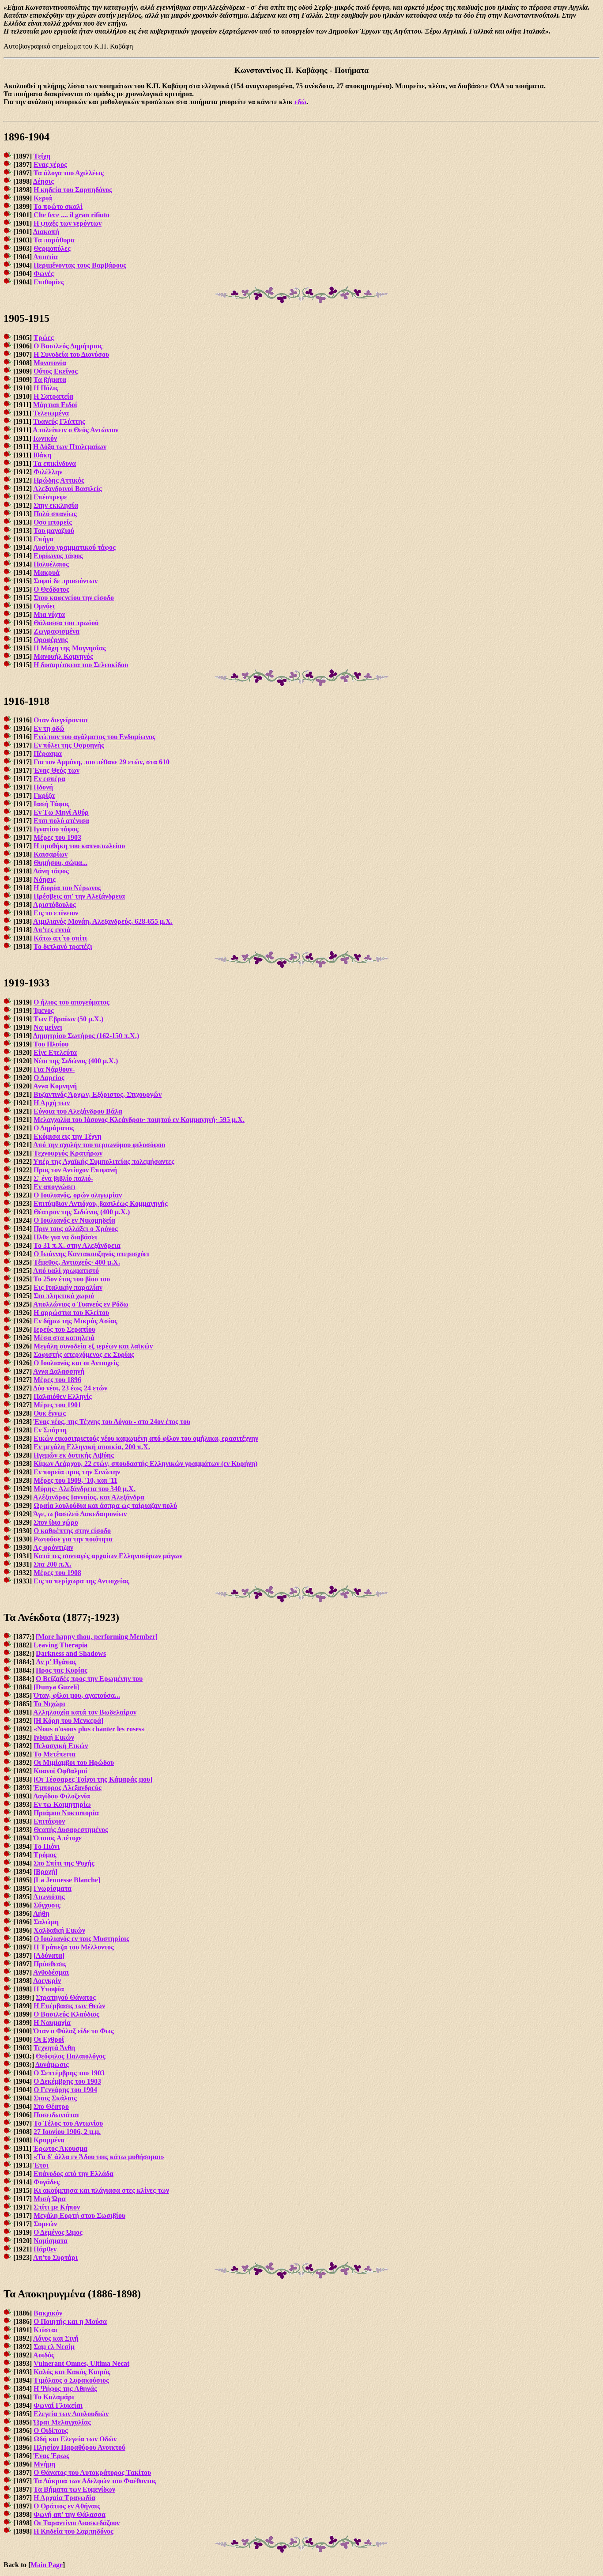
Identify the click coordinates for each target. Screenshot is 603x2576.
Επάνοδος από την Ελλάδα (73, 2174)
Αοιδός (44, 2355)
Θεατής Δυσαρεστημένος (71, 1830)
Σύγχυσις (47, 1905)
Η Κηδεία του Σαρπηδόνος (73, 2531)
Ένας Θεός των (57, 770)
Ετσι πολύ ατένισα (61, 821)
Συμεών (45, 2224)
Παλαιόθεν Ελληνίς (63, 1396)
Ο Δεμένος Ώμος (58, 2232)
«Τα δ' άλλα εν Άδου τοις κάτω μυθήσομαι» (99, 2157)
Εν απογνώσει (55, 1187)
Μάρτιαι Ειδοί (55, 405)
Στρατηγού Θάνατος (66, 1997)
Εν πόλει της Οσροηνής (69, 745)
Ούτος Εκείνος (56, 371)
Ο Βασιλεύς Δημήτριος (68, 346)
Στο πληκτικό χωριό (64, 1296)
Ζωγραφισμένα (57, 631)
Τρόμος (45, 1855)
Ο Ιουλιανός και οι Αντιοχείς (76, 1363)
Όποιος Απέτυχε (58, 1838)
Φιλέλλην (48, 472)
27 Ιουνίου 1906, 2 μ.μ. (67, 2132)
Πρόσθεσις (50, 1964)
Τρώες (44, 338)
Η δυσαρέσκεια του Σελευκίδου (81, 665)
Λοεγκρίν (47, 1981)
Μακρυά (47, 572)
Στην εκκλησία (56, 505)
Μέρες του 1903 (57, 837)
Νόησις (45, 879)
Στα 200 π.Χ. (53, 1564)
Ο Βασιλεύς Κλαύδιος (66, 2014)
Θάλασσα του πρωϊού (66, 623)
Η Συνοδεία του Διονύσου (71, 354)
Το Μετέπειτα (55, 1754)
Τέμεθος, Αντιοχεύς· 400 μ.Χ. (77, 1262)
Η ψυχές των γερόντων (68, 223)
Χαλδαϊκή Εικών (59, 1930)
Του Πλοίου (51, 1044)
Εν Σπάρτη (50, 1430)
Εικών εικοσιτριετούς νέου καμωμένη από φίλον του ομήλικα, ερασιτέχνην (146, 1438)
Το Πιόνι (47, 1846)
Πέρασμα (48, 754)
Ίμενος (44, 1010)
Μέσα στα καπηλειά (64, 1338)
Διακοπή (46, 232)
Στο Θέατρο (51, 2106)
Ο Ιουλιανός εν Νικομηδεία (74, 1220)
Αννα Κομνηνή (55, 1086)
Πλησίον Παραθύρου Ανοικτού (79, 2447)
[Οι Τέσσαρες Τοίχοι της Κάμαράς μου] (93, 1779)
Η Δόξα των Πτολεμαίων (70, 447)
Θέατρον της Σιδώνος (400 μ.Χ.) (82, 1212)
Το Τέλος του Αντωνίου (68, 2123)
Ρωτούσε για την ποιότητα (73, 1539)
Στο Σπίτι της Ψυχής (64, 1863)
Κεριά (43, 198)
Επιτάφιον (49, 1821)
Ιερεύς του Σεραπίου (64, 1329)
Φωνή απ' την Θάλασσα (70, 2514)
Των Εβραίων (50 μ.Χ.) (68, 1019)
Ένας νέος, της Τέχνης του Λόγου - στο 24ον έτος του (112, 1422)
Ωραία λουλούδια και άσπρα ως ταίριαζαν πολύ (105, 1505)
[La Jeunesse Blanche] (67, 1880)
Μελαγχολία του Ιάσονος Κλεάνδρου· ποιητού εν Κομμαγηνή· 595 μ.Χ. (139, 1120)
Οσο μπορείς (53, 522)
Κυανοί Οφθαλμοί (60, 1771)
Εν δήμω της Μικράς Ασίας (75, 1321)
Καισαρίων (51, 854)
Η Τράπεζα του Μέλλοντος (74, 1947)
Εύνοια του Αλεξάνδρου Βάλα (78, 1111)
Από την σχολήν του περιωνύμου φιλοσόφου (99, 1145)
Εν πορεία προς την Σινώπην (77, 1472)
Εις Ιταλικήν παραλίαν (68, 1287)
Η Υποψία (49, 1989)
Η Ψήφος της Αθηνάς (65, 2389)
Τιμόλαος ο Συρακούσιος (71, 2380)
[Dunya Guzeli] (56, 1687)
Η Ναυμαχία (52, 2023)
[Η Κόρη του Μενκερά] (68, 1720)
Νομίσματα (51, 2241)
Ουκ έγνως (50, 1413)
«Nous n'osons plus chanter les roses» (89, 1729)
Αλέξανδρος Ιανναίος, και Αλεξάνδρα (89, 1497)
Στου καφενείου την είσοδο (74, 598)
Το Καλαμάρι (54, 2397)
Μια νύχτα (49, 614)
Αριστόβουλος (55, 905)
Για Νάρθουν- (54, 1069)
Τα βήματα (50, 380)
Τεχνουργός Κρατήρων (68, 1153)
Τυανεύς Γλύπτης (59, 421)
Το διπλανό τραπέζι (63, 946)
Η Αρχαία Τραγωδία (64, 2498)
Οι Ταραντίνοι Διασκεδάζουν (77, 2523)
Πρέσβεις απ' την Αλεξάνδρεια (79, 896)
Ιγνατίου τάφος (56, 829)
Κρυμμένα (49, 2140)
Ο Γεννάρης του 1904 (65, 2090)
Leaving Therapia (60, 1645)
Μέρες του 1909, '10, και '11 (75, 1480)
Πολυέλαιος (51, 564)
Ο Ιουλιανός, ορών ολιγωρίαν (78, 1195)
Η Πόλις (46, 388)
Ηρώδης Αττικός (59, 480)
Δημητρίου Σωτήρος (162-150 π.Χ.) (86, 1036)
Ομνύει (44, 606)
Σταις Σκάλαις (55, 2098)
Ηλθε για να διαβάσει (65, 1237)
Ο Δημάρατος (54, 1128)
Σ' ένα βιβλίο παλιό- (63, 1178)
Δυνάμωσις (52, 2064)
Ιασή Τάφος (51, 804)
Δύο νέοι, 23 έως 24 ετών (70, 1388)
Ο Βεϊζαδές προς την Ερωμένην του (89, 1679)
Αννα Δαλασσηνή (59, 1371)
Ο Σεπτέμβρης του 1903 (69, 2073)
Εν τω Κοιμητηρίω (62, 1804)
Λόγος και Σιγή (56, 2338)
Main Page (47, 2565)
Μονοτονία (50, 363)
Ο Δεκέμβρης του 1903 (67, 2081)
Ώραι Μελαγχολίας (62, 2422)
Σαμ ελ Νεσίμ (54, 2347)
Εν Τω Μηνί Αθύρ (61, 812)
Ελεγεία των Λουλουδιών (71, 2414)
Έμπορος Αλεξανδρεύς (68, 1788)
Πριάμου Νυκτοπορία (66, 1813)
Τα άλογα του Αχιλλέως (69, 173)
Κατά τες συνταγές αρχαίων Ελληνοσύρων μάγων (108, 1556)
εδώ (300, 102)
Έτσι (41, 2165)
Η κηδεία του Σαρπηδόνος (73, 190)
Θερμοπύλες (52, 248)
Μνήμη (44, 2464)
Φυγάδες (47, 2182)
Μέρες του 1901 (57, 1405)
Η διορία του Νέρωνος (67, 888)
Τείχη (42, 156)
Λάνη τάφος (51, 871)
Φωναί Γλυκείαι (58, 2405)
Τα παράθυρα (54, 240)
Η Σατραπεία (53, 396)
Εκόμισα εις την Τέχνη (68, 1136)
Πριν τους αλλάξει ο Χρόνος (76, 1229)
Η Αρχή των (52, 1103)
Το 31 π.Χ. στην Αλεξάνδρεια (77, 1245)
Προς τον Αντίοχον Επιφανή (75, 1170)
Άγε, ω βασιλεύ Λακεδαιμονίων (80, 1514)
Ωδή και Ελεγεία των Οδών (75, 2439)
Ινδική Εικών (54, 1737)
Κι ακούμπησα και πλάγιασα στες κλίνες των (101, 2190)
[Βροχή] (45, 1872)
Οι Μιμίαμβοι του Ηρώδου (74, 1762)
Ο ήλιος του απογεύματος (72, 1002)
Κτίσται (45, 2330)
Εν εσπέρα (49, 779)
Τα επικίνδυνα (55, 463)
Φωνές (44, 274)
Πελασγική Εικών (61, 1746)
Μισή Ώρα (50, 2199)
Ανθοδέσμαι (51, 1972)
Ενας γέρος (50, 164)
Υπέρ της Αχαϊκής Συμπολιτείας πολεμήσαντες (104, 1161)
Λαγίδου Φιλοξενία (62, 1796)
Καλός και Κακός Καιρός (72, 2372)
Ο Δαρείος (49, 1078)
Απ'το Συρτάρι (55, 2257)
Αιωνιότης (49, 1897)
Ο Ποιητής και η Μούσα (70, 2321)
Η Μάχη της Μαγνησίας (70, 648)
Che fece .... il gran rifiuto (72, 215)
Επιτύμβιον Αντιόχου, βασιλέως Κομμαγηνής (101, 1203)
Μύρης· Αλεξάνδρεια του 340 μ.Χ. (85, 1489)
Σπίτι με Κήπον (57, 2207)
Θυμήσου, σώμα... (60, 863)
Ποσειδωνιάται (56, 2115)
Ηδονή (43, 787)
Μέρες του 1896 (57, 1380)
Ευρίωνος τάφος (58, 556)
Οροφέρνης (51, 640)
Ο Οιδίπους (51, 2431)
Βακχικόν (48, 2313)
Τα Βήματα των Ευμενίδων (74, 2489)
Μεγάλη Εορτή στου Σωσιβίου (79, 2215)
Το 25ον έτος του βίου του (72, 1279)
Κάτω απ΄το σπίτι (60, 938)
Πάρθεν (45, 2249)
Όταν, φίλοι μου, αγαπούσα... (77, 1695)
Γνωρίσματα (53, 1888)
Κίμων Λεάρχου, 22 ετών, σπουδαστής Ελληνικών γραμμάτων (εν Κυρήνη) (145, 1464)
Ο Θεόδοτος (51, 589)
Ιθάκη (42, 455)
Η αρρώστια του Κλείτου (71, 1313)
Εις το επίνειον (56, 913)
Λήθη (41, 1913)
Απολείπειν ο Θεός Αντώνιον (75, 430)
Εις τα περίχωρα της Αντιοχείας (81, 1581)
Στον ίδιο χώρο (56, 1522)
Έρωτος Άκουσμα (60, 2148)
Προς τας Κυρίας (62, 1670)
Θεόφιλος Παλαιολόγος (71, 2056)
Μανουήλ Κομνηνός (63, 656)
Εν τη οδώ (49, 728)
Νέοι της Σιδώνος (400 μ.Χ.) (76, 1061)
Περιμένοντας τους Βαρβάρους (80, 265)
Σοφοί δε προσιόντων (66, 581)
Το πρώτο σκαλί (58, 206)
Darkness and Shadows (71, 1653)
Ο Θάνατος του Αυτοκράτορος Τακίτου (92, 2472)
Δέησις (43, 181)
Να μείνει (48, 1027)
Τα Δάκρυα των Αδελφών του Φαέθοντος (95, 2481)
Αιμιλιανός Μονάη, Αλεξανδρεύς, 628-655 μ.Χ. (103, 921)
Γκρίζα (44, 795)
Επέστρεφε (50, 497)
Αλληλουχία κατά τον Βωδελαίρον (85, 1712)
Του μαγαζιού (54, 531)
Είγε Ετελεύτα (55, 1052)
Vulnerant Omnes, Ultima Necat (81, 2363)
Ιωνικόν (45, 438)
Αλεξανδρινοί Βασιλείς (68, 489)
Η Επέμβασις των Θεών (69, 2006)
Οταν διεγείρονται (61, 720)
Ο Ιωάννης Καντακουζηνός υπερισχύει (91, 1254)
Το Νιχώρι (49, 1704)
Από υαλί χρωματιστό (66, 1271)
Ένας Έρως (51, 2456)
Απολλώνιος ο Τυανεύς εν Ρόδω (81, 1304)
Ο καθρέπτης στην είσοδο (72, 1531)
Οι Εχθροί (49, 2039)
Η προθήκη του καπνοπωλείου (79, 846)
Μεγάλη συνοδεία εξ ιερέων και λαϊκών (93, 1346)
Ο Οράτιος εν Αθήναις (67, 2506)
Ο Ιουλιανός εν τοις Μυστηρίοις (81, 1939)
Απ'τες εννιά (52, 930)
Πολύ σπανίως (55, 514)
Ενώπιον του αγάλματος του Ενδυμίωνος (94, 737)
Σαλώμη (46, 1922)
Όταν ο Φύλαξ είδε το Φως (74, 2031)
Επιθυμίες (49, 282)
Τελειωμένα (51, 413)
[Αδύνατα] (49, 1955)
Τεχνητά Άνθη (54, 2048)
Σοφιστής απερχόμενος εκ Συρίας (84, 1354)
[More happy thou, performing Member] (97, 1637)
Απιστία (45, 257)
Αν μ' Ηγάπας (56, 1662)
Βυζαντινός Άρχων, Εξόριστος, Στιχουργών (98, 1094)
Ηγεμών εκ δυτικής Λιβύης (74, 1455)
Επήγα (43, 539)
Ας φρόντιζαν (53, 1547)
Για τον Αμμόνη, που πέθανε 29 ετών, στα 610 (102, 762)
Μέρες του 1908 (57, 1573)
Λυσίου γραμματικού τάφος (74, 547)
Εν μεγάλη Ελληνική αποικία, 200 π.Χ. (92, 1447)
